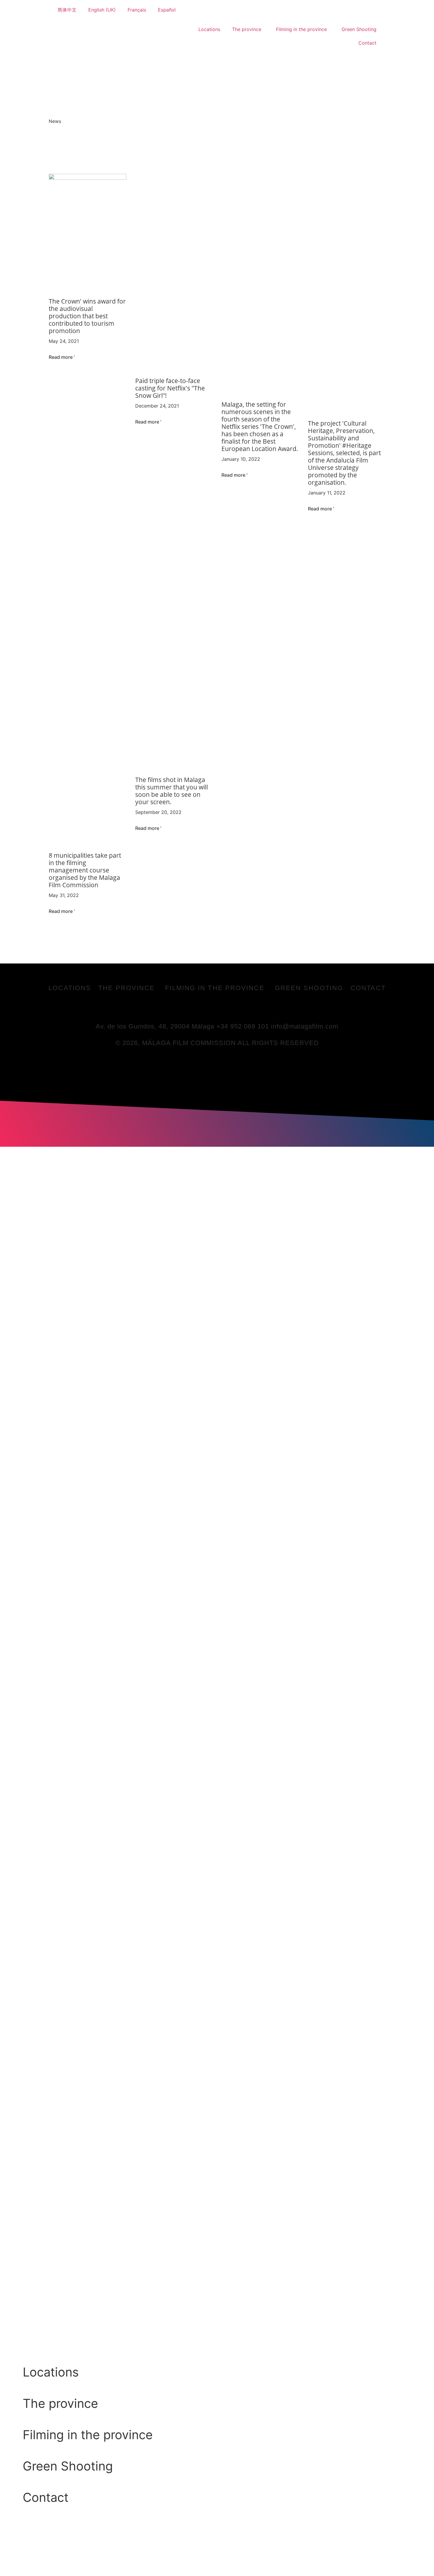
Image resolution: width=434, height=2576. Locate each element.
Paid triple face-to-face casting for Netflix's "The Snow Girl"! (170, 388)
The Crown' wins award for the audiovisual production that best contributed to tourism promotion (87, 316)
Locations (209, 29)
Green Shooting (359, 29)
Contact (367, 43)
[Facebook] (193, 1008)
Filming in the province (301, 29)
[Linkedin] (225, 1008)
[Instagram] (242, 1008)
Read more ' (62, 357)
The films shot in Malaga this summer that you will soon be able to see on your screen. (172, 791)
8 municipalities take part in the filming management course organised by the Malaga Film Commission (85, 870)
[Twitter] (209, 1008)
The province (247, 29)
